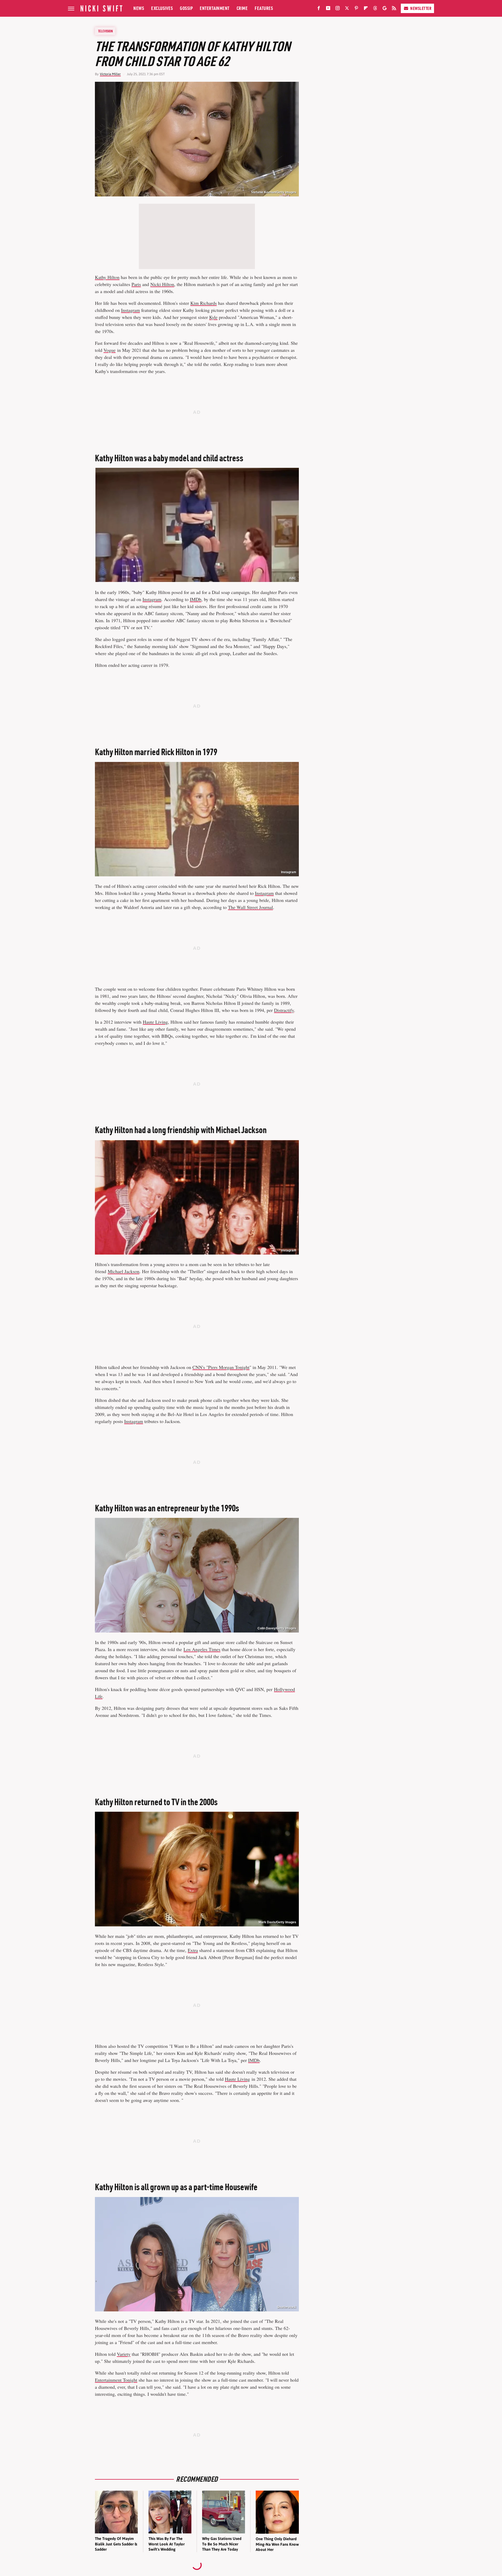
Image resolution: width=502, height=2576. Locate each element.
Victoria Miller (110, 74)
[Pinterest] (356, 9)
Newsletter (421, 8)
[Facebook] (319, 9)
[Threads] (375, 9)
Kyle (213, 317)
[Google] (385, 9)
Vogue (110, 350)
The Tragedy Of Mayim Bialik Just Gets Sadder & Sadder (116, 2544)
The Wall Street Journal (250, 907)
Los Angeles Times (202, 1649)
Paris (136, 284)
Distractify (284, 1010)
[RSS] (394, 9)
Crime (242, 8)
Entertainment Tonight (116, 2380)
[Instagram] (338, 9)
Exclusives (162, 8)
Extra (193, 1950)
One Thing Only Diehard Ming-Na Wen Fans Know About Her (277, 2544)
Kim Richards (204, 303)
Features (264, 8)
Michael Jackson (124, 1271)
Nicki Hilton (162, 284)
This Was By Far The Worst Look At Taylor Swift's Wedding (167, 2544)
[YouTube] (328, 9)
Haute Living (155, 1022)
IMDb (196, 599)
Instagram (130, 310)
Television (105, 31)
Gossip (186, 8)
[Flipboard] (366, 9)
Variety (124, 2354)
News (139, 8)
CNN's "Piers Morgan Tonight (221, 1367)
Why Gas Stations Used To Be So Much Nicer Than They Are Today (222, 2544)
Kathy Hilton (107, 277)
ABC (293, 578)
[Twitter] (347, 9)
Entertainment (215, 8)
